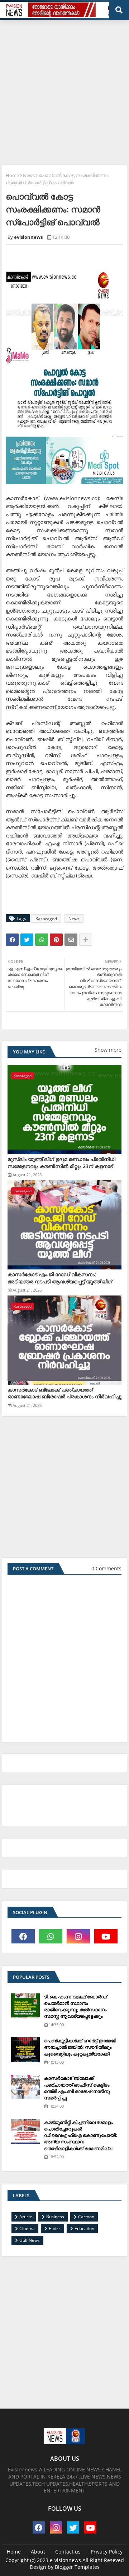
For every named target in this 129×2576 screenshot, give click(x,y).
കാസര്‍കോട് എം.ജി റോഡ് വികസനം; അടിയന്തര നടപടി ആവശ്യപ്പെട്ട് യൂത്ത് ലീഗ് (60, 1278)
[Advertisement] (64, 90)
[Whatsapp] (42, 940)
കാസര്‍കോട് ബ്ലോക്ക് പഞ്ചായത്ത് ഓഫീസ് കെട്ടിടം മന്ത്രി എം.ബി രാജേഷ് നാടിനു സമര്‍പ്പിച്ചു (77, 2088)
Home (12, 175)
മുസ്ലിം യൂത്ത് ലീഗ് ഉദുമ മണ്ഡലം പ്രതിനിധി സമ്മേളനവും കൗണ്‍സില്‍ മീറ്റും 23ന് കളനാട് (61, 1163)
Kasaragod (46, 919)
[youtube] (106, 1936)
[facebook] (23, 1936)
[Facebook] (12, 940)
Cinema (27, 2228)
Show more (108, 1050)
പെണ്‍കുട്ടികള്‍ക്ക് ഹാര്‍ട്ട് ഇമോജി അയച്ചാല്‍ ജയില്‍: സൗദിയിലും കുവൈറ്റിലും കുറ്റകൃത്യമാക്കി (80, 2047)
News (29, 175)
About (38, 2552)
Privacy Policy (107, 2552)
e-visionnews (65, 2560)
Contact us (68, 2552)
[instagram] (78, 1936)
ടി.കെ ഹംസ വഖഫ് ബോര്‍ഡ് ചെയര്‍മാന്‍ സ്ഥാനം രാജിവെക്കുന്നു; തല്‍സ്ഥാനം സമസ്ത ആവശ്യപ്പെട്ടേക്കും (76, 2006)
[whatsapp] (51, 1936)
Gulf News (30, 2240)
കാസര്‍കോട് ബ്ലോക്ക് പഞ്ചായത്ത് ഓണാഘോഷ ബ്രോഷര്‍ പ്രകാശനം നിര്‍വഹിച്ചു (64, 1393)
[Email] (71, 940)
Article (26, 2217)
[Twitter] (27, 940)
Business (55, 2217)
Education (84, 2228)
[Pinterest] (56, 940)
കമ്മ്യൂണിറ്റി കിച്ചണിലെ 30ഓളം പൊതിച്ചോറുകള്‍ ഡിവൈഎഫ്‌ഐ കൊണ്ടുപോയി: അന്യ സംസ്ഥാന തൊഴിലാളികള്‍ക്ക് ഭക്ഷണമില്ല (81, 2135)
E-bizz (55, 2228)
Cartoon (86, 2217)
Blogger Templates (77, 2567)
